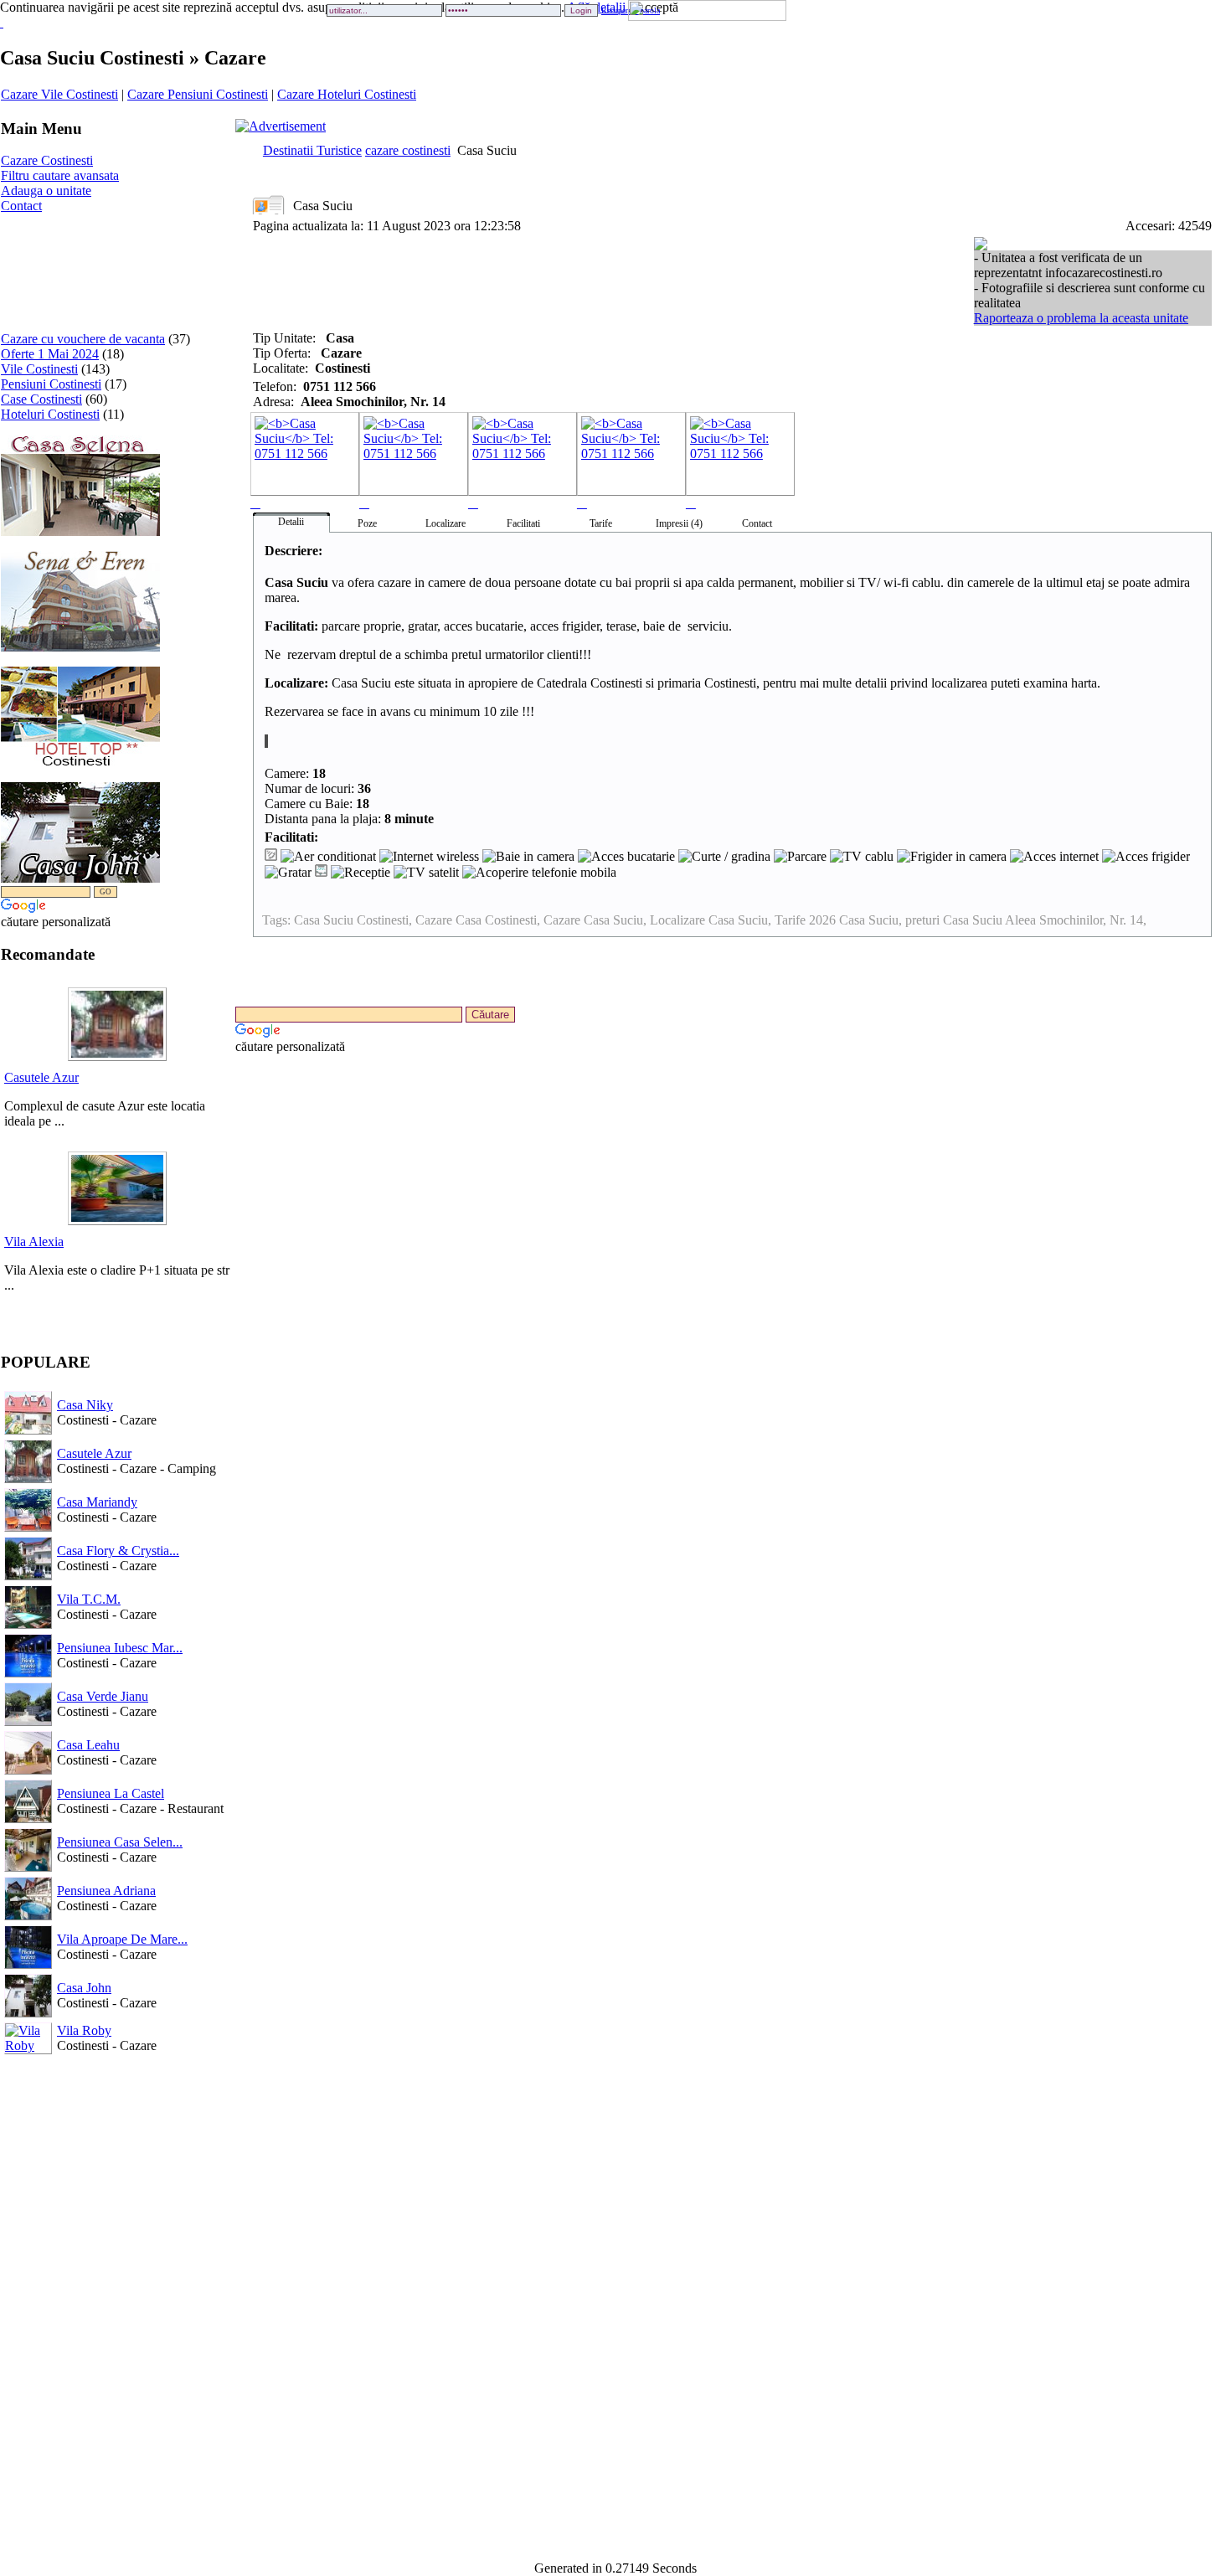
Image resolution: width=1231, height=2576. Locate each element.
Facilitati (523, 523)
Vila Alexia (34, 1242)
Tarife (601, 523)
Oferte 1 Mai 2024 (50, 354)
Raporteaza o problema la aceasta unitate (1081, 318)
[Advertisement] (53, 266)
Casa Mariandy (97, 1502)
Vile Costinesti (39, 369)
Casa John (84, 1988)
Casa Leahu (88, 1745)
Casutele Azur (41, 1077)
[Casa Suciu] (305, 461)
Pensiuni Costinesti (51, 384)
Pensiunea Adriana (106, 1891)
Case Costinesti (41, 399)
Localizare (446, 523)
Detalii (291, 522)
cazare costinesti (408, 150)
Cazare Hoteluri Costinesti (347, 94)
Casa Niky (85, 1405)
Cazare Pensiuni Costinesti (198, 94)
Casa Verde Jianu (103, 1696)
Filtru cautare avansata (60, 175)
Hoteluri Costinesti (50, 414)
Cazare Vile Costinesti (59, 94)
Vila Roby (84, 2030)
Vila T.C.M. (89, 1599)
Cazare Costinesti (47, 160)
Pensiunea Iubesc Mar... (120, 1648)
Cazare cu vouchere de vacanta (83, 339)
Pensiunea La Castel (111, 1793)
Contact (21, 206)
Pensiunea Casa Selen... (120, 1842)
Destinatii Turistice (312, 150)
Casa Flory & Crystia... (118, 1551)
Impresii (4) (679, 523)
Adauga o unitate (46, 191)
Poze (367, 523)
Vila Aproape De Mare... (122, 1939)
